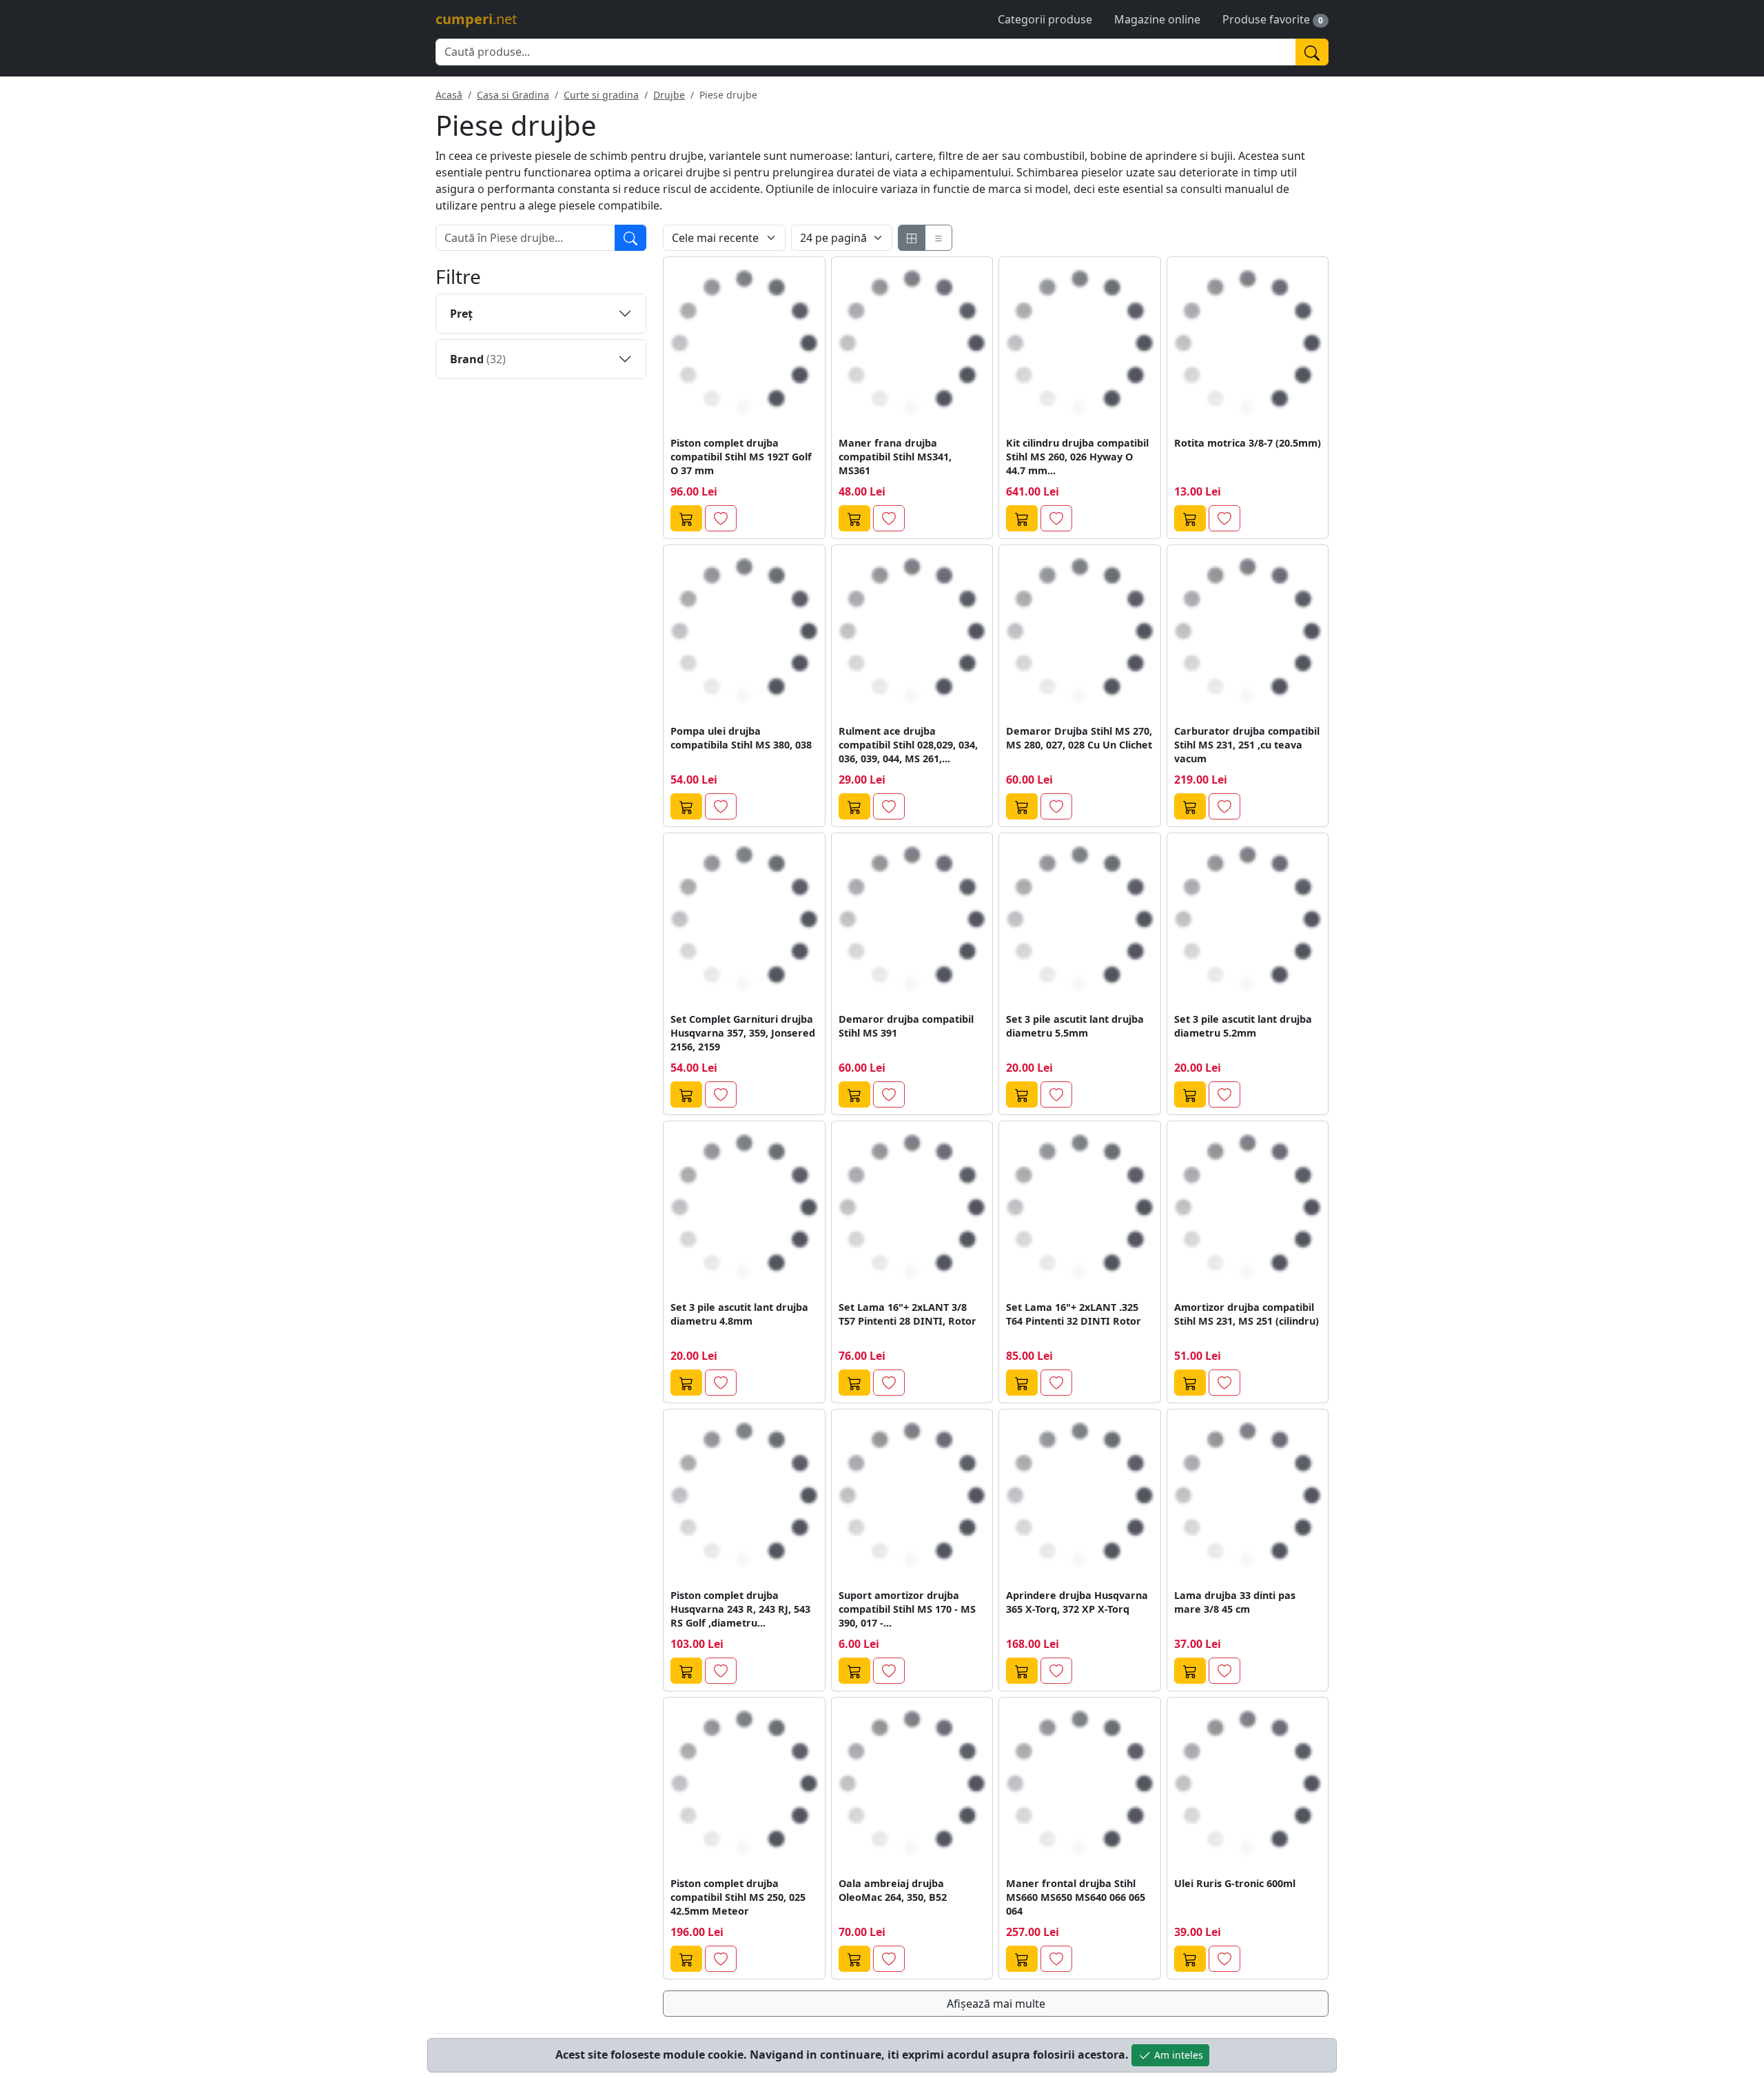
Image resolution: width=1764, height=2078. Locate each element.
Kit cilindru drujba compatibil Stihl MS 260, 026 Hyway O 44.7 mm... (1077, 457)
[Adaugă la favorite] (721, 518)
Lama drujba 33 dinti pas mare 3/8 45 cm (1235, 1602)
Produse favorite (1266, 19)
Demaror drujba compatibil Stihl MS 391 (906, 1026)
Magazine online (1157, 19)
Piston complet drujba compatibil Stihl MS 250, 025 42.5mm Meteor (738, 1897)
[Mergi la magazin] (686, 518)
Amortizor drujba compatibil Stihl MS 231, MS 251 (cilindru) (1247, 1314)
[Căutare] (630, 238)
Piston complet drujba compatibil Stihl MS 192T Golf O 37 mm (741, 457)
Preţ (461, 314)
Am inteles (1177, 2055)
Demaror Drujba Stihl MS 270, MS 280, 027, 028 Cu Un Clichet (1079, 738)
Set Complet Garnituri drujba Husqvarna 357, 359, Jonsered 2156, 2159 (743, 1033)
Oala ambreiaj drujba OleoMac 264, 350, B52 (893, 1890)
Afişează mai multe (996, 2004)
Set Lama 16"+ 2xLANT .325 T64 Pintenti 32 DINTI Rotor (1074, 1314)
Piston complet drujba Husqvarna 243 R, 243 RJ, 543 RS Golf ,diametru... (740, 1609)
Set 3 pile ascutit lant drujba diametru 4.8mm (739, 1314)
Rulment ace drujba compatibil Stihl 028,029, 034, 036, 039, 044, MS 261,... (908, 745)
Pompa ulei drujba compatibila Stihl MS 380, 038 (741, 738)
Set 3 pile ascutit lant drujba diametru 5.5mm (1075, 1026)
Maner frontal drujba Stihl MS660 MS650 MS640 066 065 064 (1076, 1897)
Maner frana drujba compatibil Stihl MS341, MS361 (895, 457)
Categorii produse (1045, 19)
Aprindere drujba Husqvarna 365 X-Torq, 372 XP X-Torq (1077, 1602)
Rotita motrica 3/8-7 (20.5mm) (1248, 443)
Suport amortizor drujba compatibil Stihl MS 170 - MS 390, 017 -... (907, 1609)
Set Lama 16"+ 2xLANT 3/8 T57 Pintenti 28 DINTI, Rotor (907, 1314)
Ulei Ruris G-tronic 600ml (1235, 1883)
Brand (478, 359)
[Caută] (1312, 52)
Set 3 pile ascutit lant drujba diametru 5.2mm (1243, 1026)
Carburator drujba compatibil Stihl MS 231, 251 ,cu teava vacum (1247, 745)
